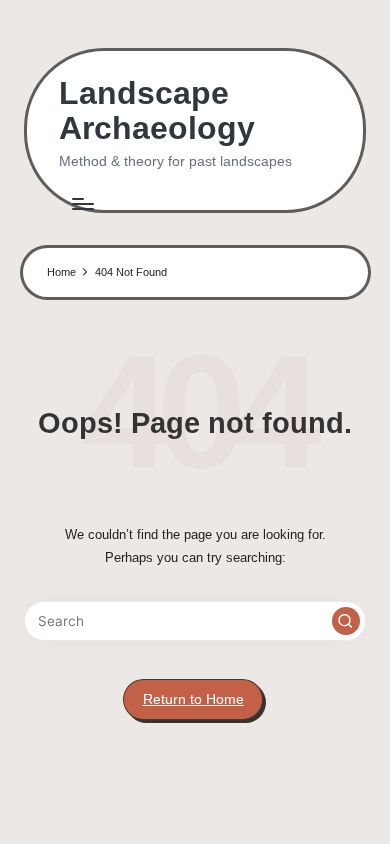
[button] (346, 621)
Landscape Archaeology (157, 111)
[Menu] (82, 203)
